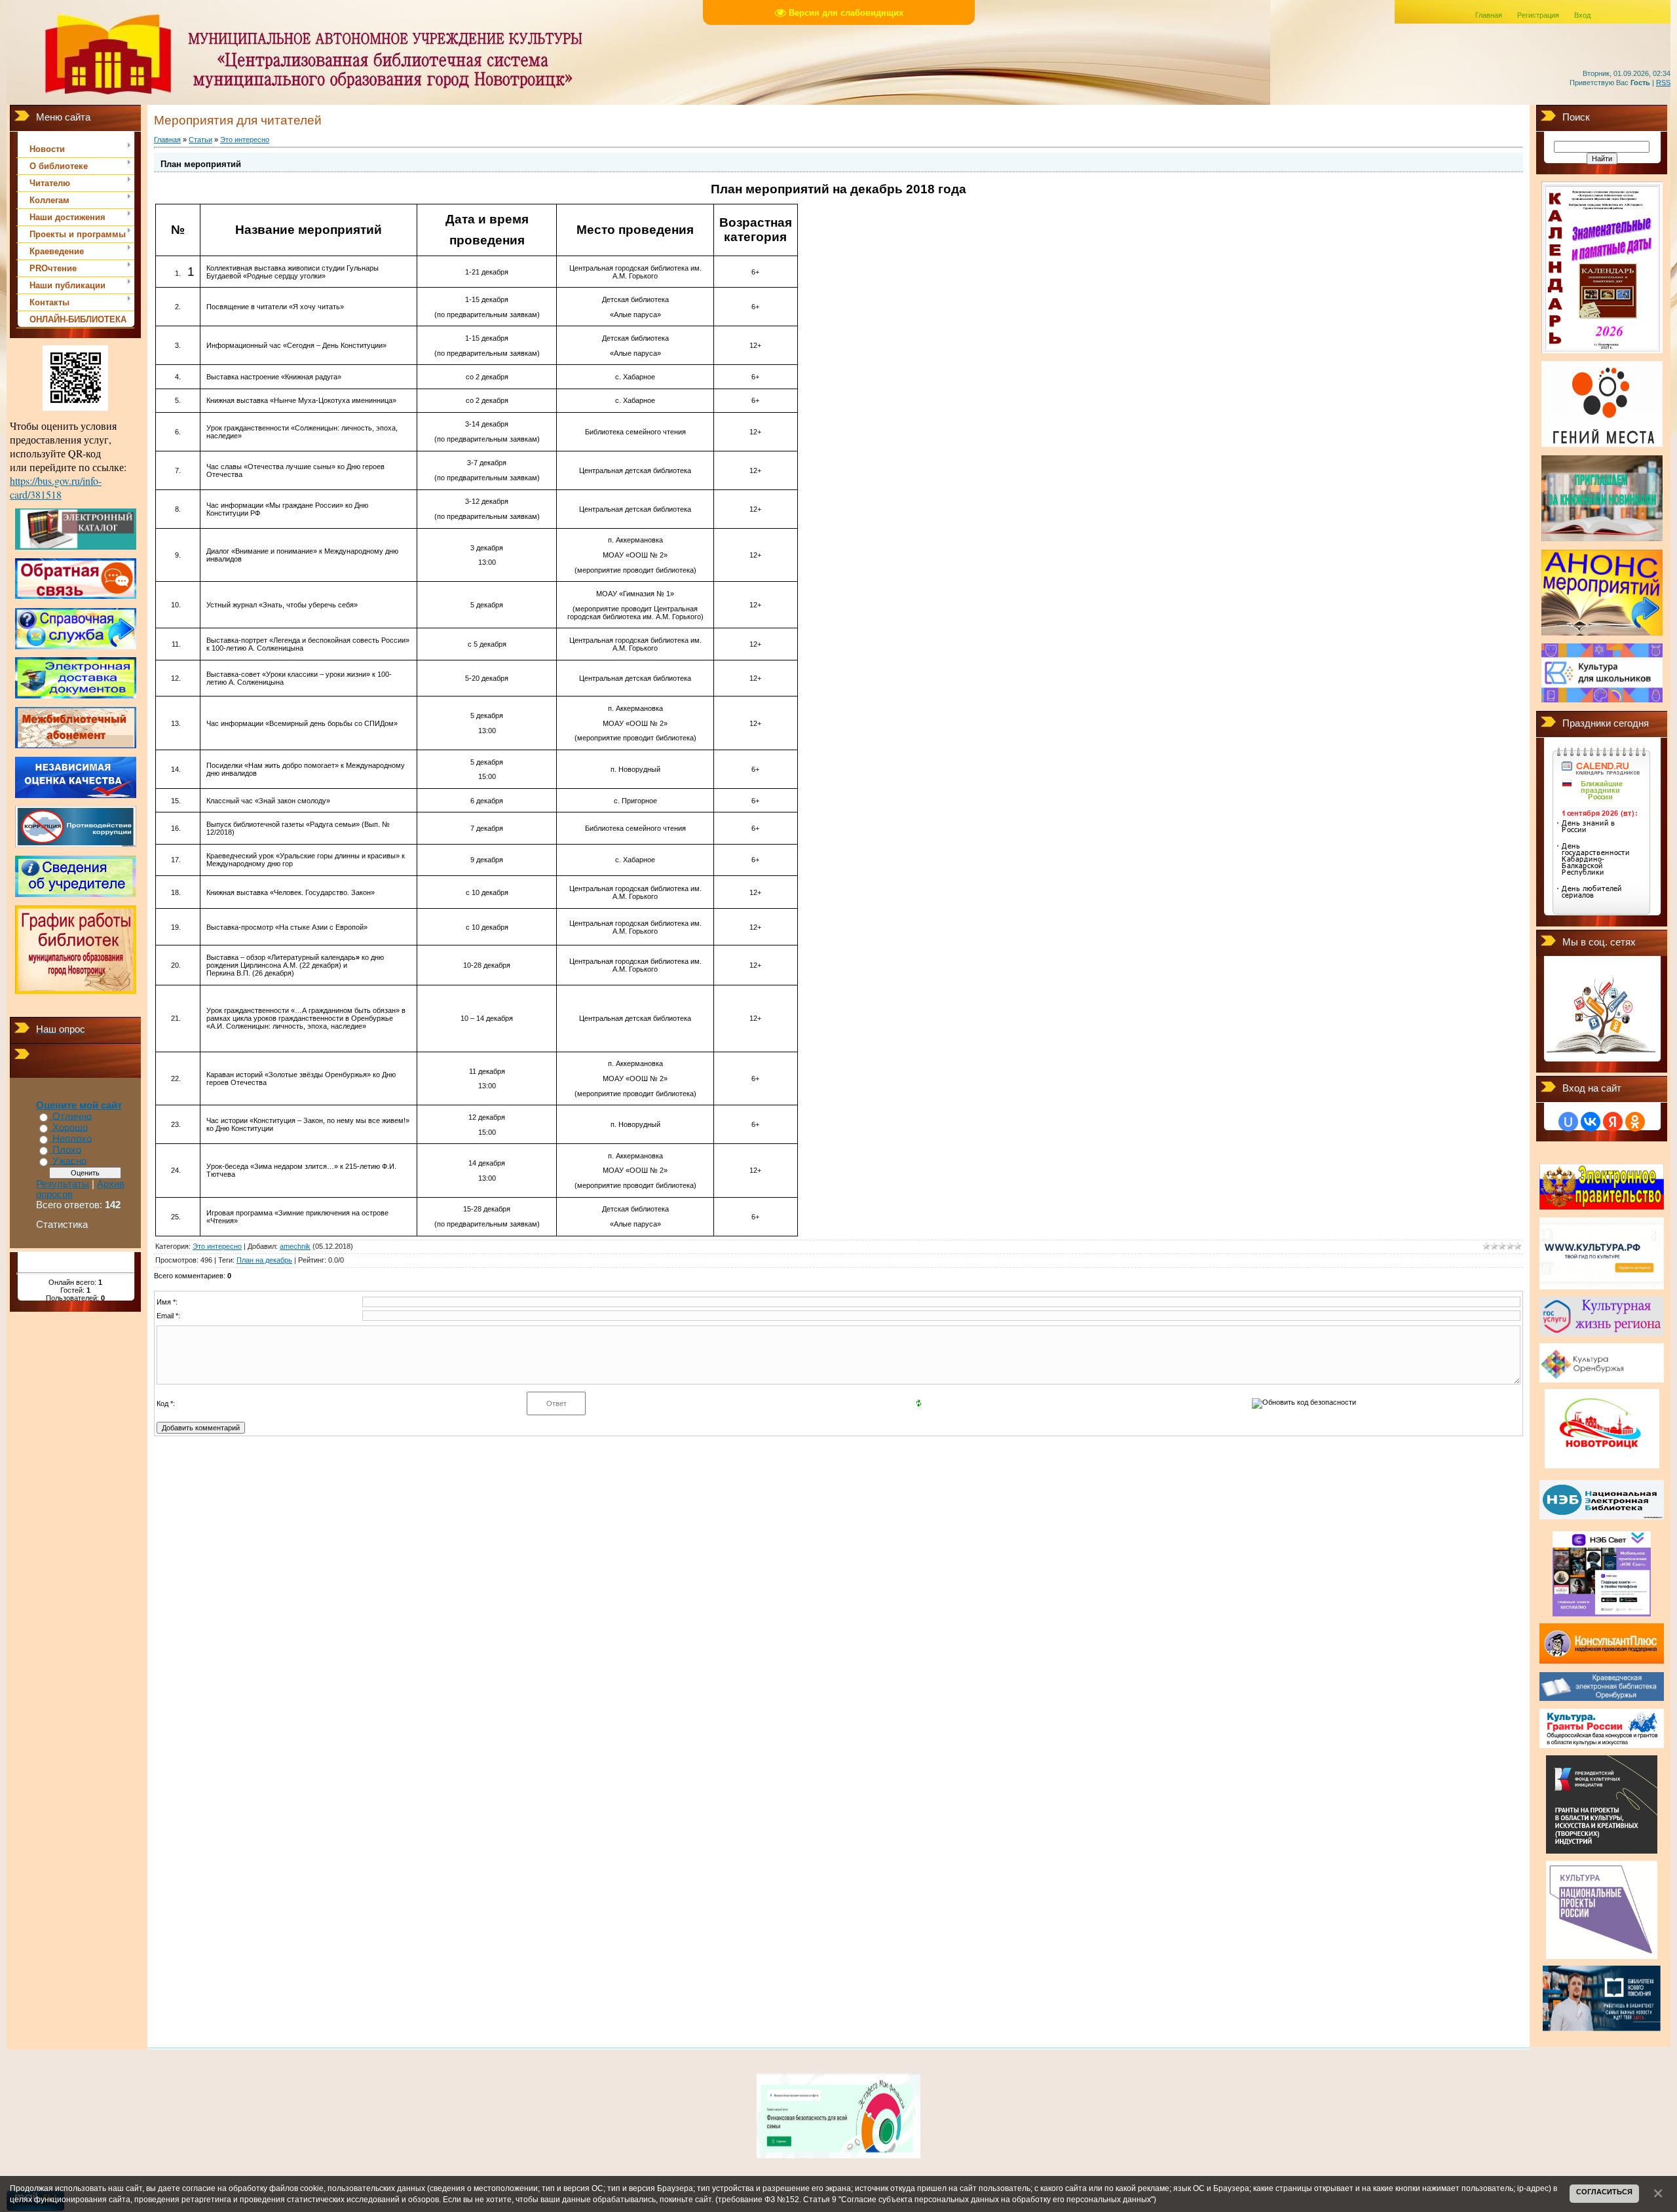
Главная (1489, 15)
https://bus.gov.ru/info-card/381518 (56, 487)
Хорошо (70, 1128)
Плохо (67, 1150)
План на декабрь (264, 1260)
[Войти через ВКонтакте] (1591, 1122)
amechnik (295, 1246)
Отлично (72, 1116)
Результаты (63, 1184)
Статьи (200, 140)
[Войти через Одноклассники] (1635, 1122)
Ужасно (69, 1161)
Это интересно (245, 140)
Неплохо (72, 1139)
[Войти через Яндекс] (1613, 1122)
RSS (1663, 83)
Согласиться (1604, 2192)
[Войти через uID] (1568, 1122)
